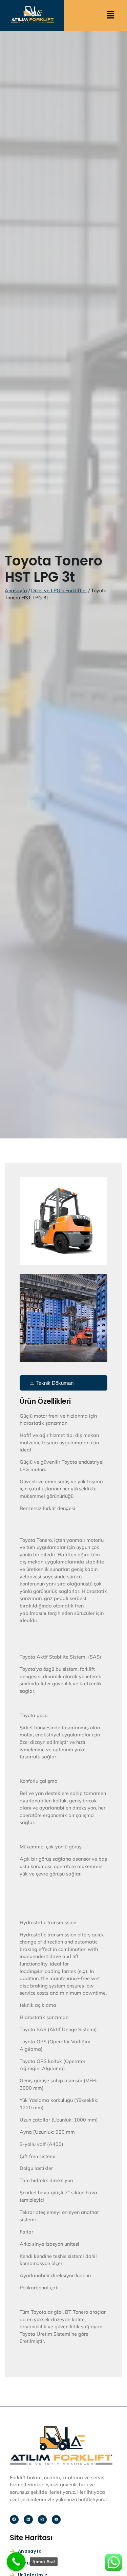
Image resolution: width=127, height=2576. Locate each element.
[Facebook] (14, 2519)
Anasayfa (16, 591)
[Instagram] (42, 2519)
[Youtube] (56, 2519)
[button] (110, 15)
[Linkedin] (28, 2519)
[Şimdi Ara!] (16, 2562)
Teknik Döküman (55, 1383)
